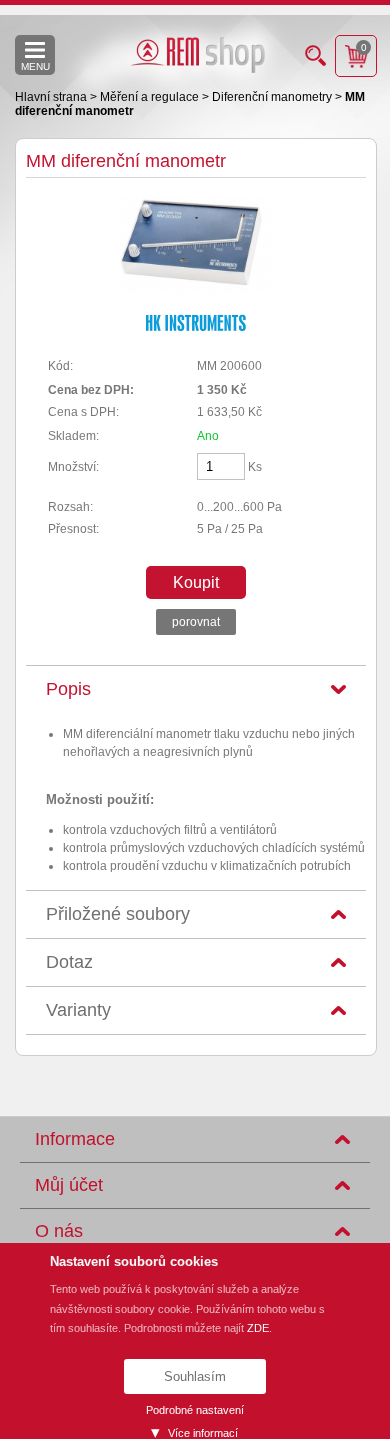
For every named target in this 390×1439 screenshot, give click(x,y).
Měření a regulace (151, 97)
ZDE (258, 1328)
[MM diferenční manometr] (196, 290)
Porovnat (196, 622)
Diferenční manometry (273, 97)
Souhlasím (195, 1376)
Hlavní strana (52, 97)
